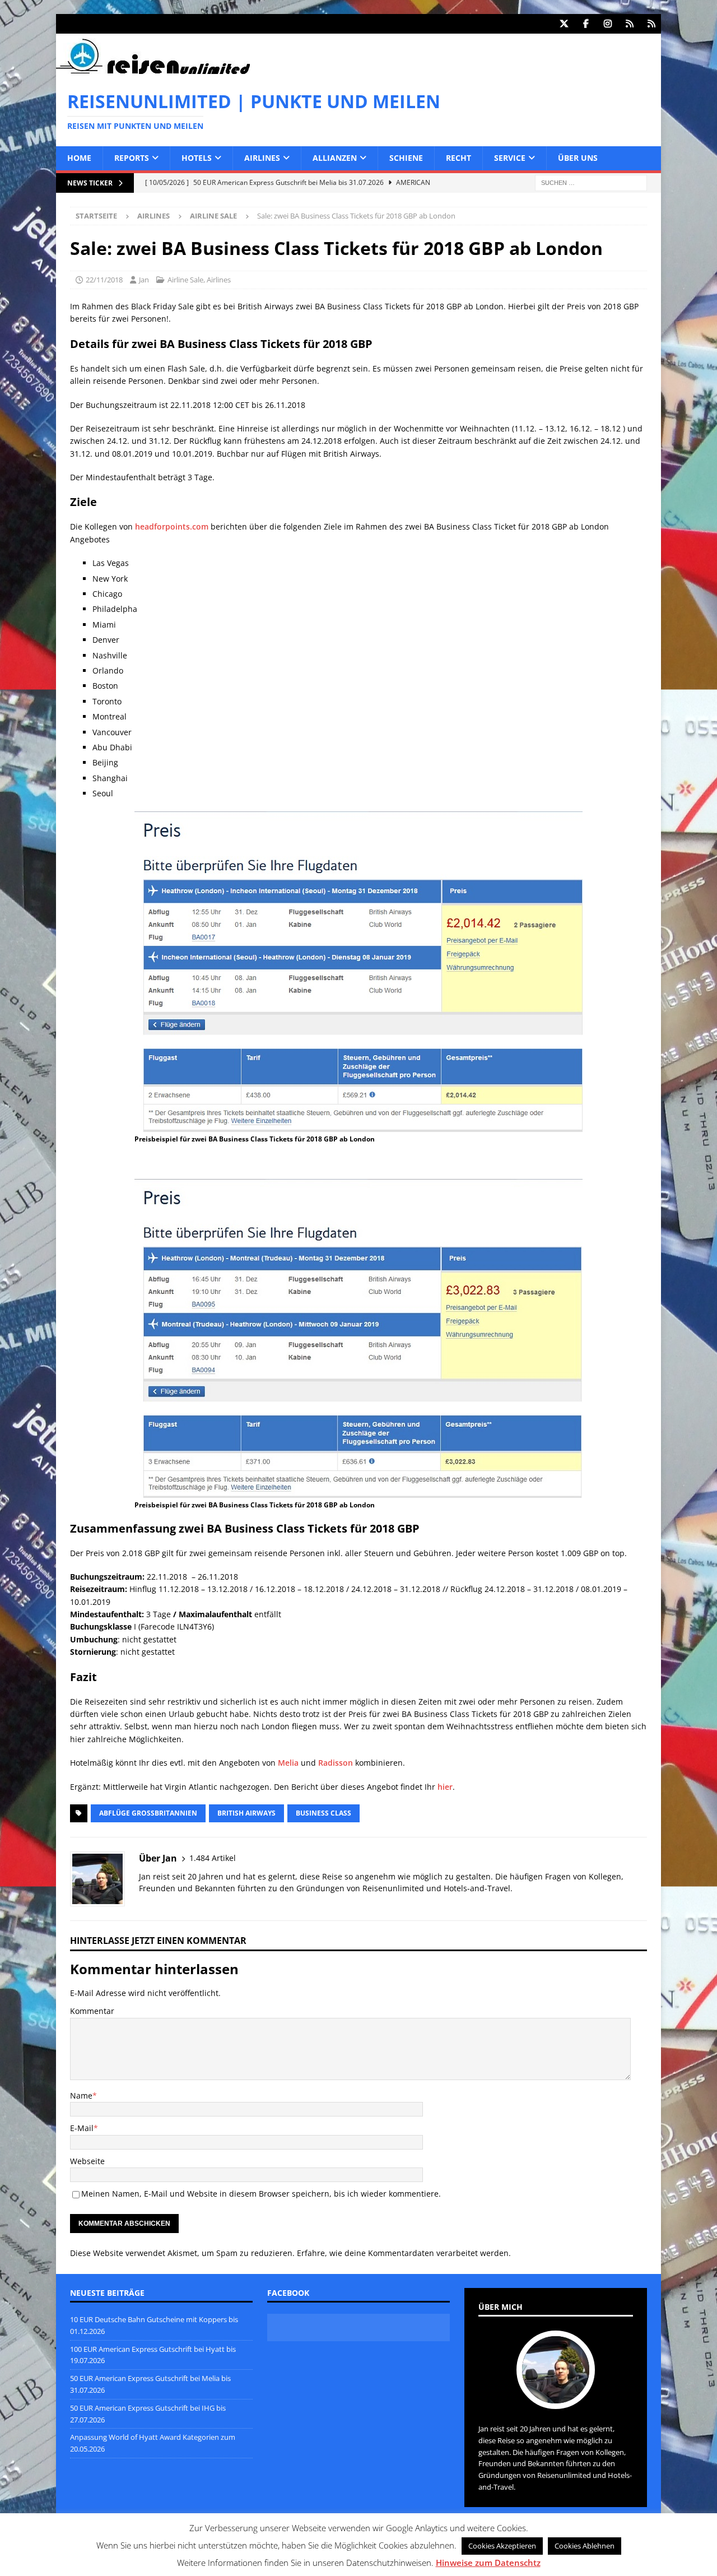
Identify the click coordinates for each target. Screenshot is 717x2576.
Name (81, 2095)
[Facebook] (586, 24)
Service (510, 158)
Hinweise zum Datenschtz (488, 2563)
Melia (288, 1763)
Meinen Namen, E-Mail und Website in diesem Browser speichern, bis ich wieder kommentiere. (261, 2194)
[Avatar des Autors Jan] (556, 2397)
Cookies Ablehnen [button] (585, 2546)
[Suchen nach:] (591, 182)
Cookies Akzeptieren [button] (502, 2546)
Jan (144, 280)
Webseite (87, 2161)
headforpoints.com (172, 526)
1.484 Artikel (213, 1858)
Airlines (262, 158)
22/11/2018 (104, 280)
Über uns (578, 158)
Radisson (336, 1763)
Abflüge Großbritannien (148, 1813)
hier (445, 1787)
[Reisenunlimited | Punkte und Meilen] (153, 72)
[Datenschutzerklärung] (629, 24)
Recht (458, 158)
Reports (132, 158)
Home (79, 158)
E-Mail (82, 2128)
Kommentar (92, 2011)
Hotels (197, 158)
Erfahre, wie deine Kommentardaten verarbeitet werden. (404, 2253)
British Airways (246, 1813)
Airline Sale (185, 280)
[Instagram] (607, 24)
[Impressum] (651, 24)
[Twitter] (564, 24)
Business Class (323, 1813)
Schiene (406, 158)
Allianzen (335, 158)
